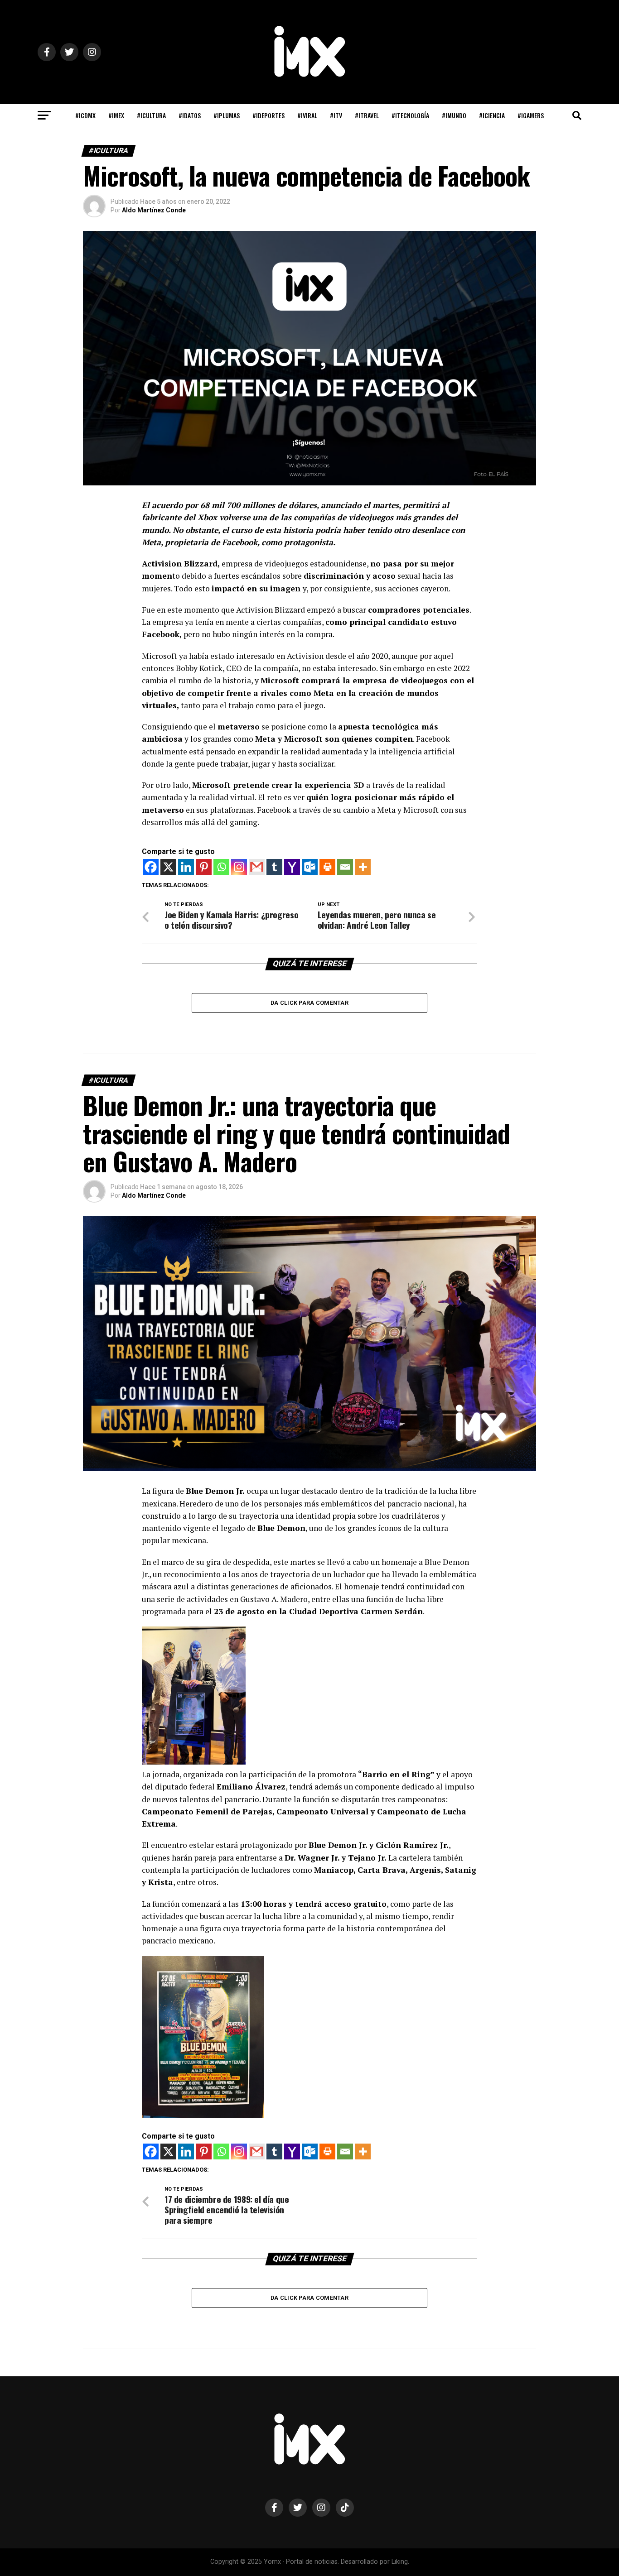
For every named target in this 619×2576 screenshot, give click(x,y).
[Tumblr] (274, 867)
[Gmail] (257, 867)
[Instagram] (239, 867)
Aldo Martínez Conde (154, 210)
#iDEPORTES (268, 115)
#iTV (336, 115)
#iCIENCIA (492, 115)
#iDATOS (190, 115)
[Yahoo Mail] (292, 867)
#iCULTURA (151, 115)
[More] (363, 867)
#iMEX (116, 115)
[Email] (345, 867)
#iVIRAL (307, 115)
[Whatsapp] (221, 867)
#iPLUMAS (227, 115)
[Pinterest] (204, 867)
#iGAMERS (531, 115)
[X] (168, 867)
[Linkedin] (186, 867)
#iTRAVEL (367, 115)
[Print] (327, 867)
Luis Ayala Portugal (151, 2463)
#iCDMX (85, 115)
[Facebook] (151, 867)
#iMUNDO (454, 115)
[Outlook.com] (310, 867)
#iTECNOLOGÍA (410, 115)
